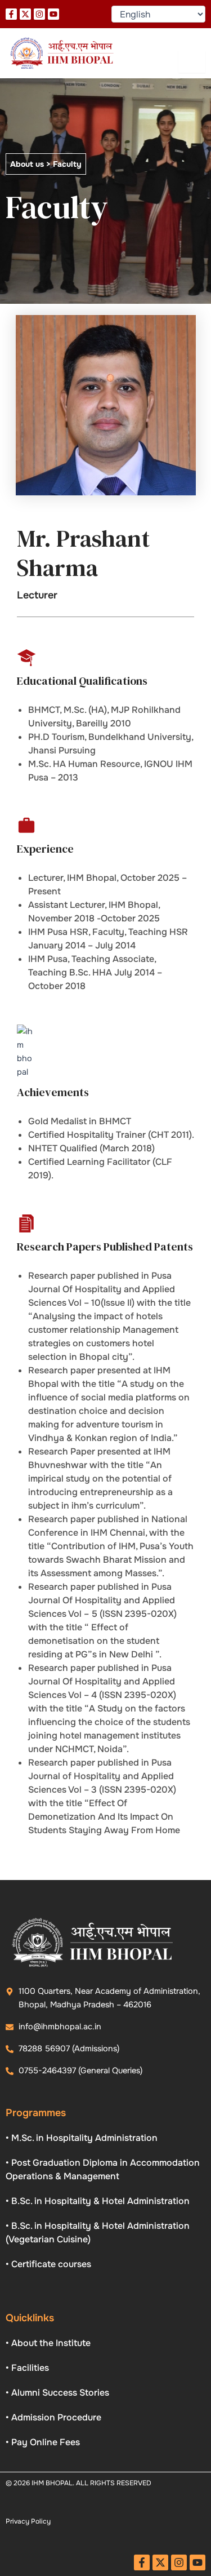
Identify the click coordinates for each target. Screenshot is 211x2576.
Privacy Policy (28, 2521)
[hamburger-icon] (192, 61)
